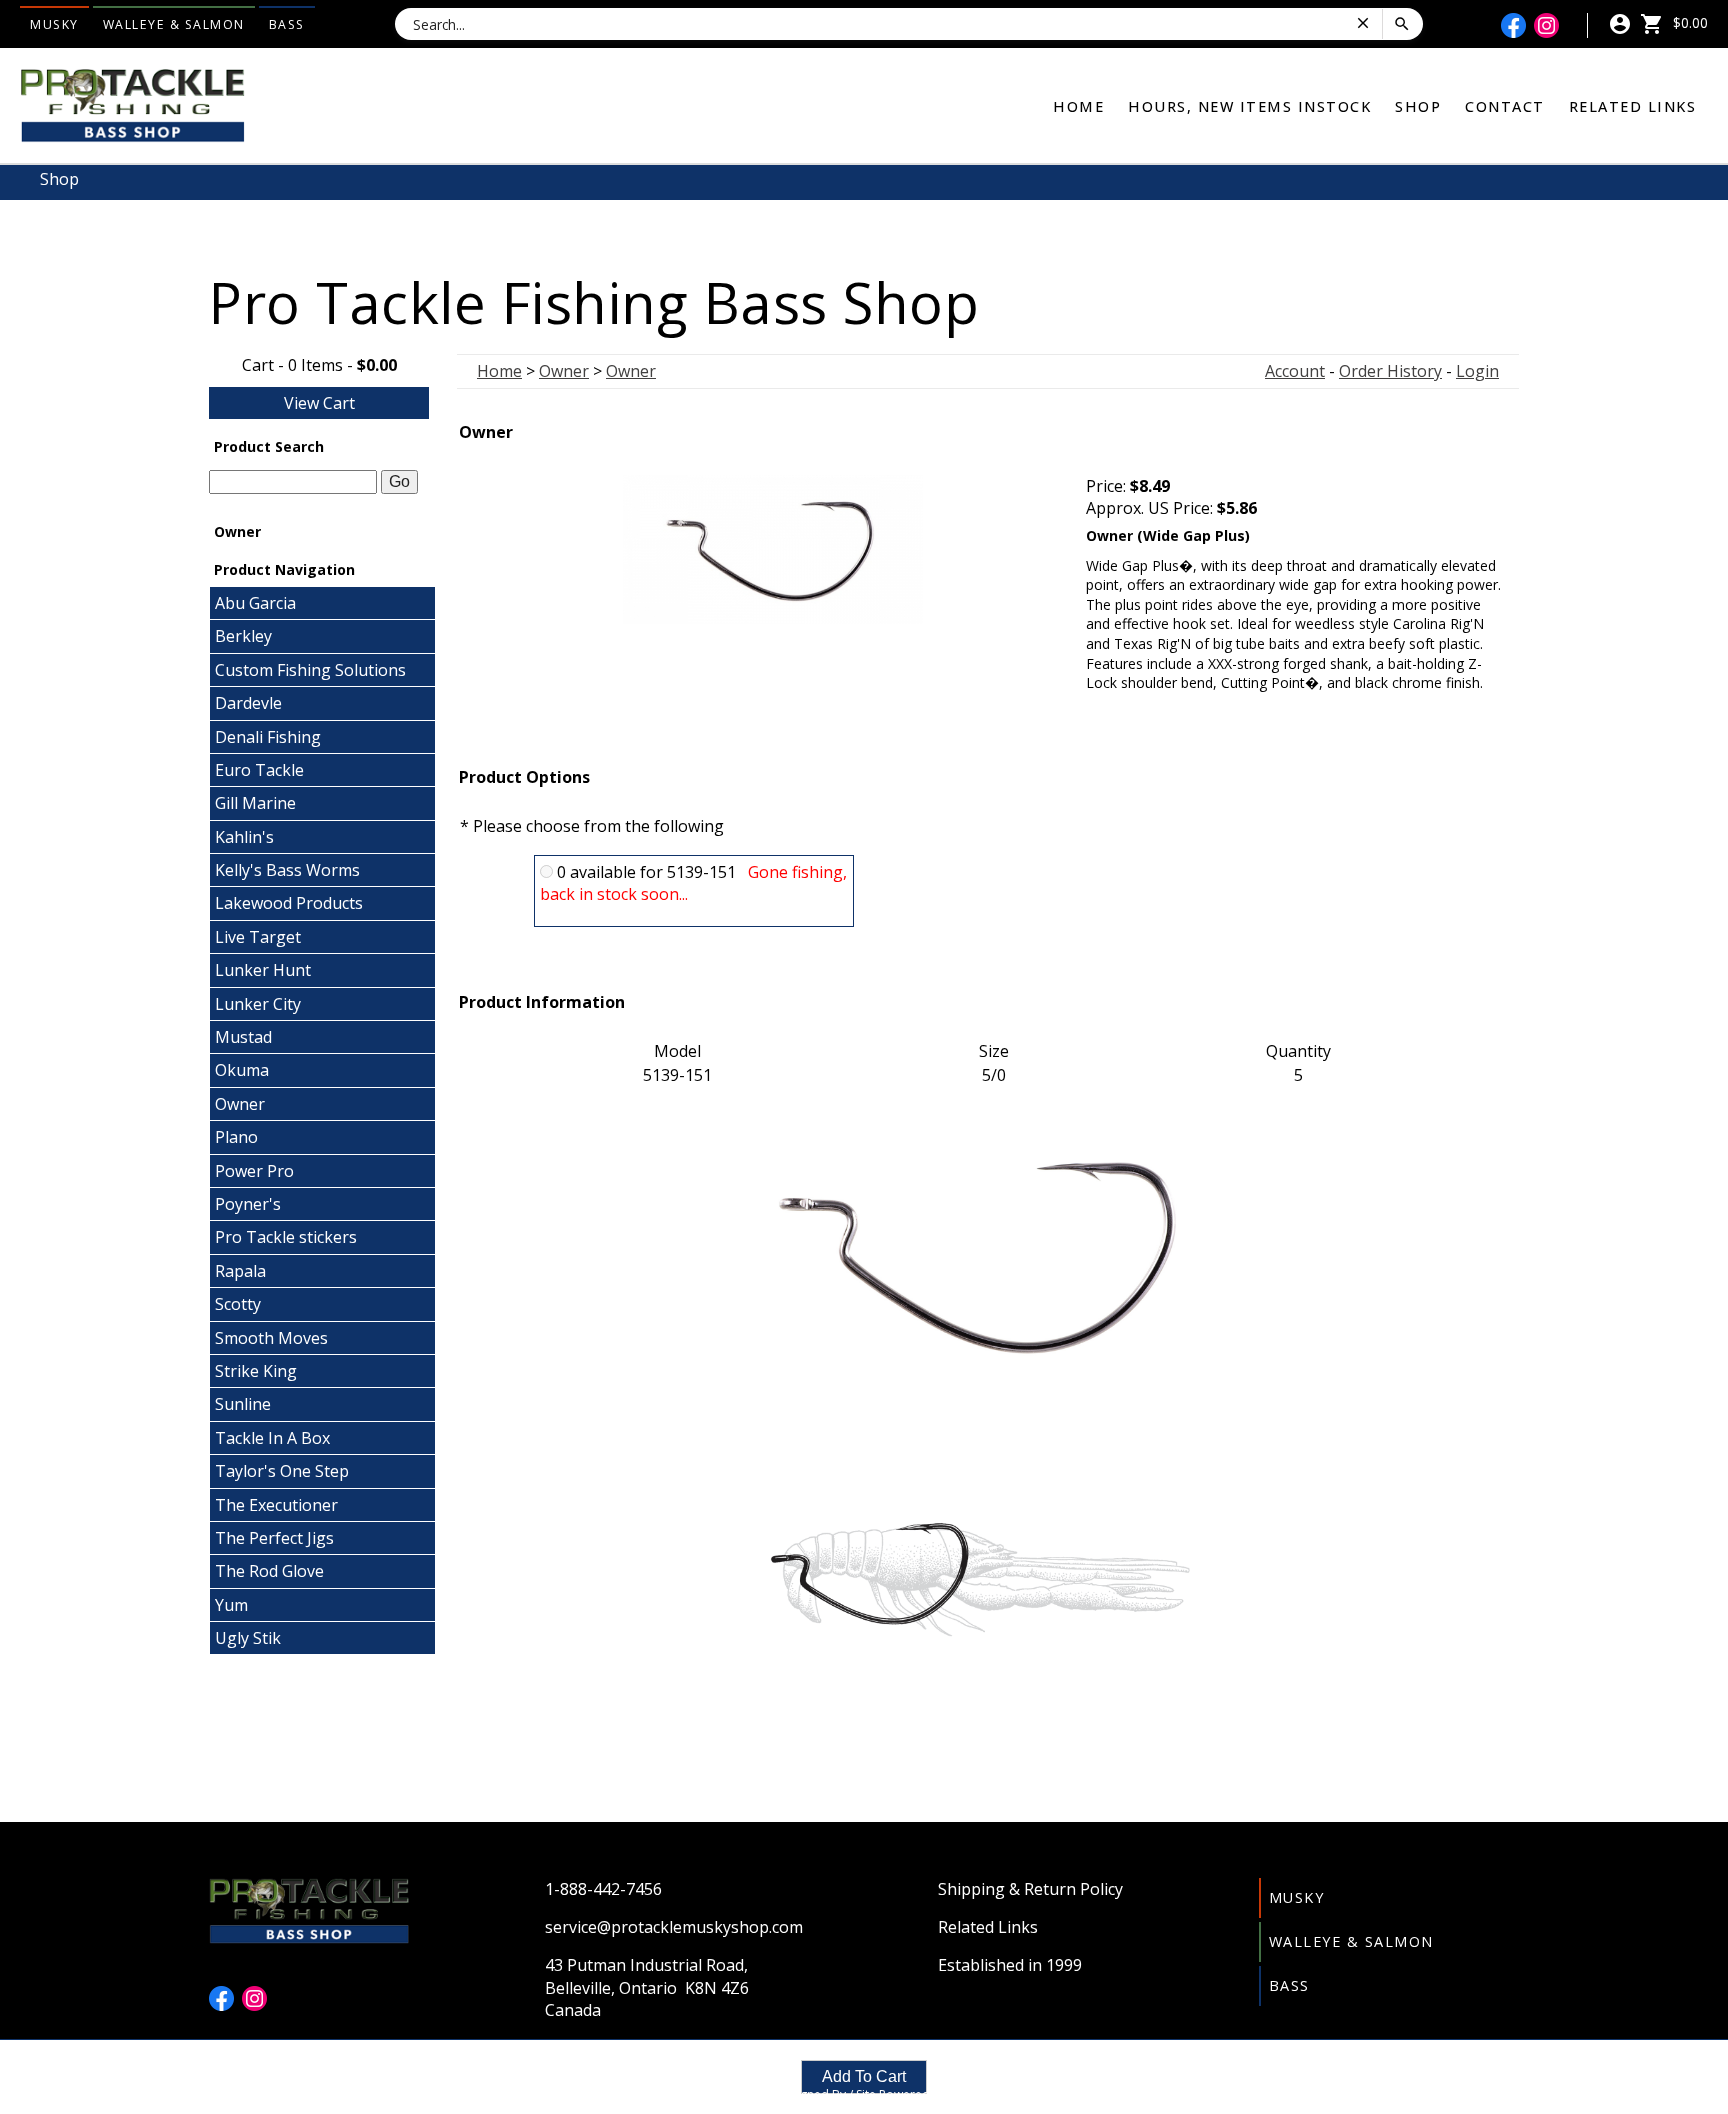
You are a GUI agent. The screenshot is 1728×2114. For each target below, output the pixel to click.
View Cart (319, 403)
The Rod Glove (269, 1571)
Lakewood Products (289, 903)
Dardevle (248, 703)
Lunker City (258, 1004)
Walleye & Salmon (174, 24)
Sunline (243, 1404)
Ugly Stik (248, 1638)
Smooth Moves (271, 1338)
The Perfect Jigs (274, 1538)
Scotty (238, 1304)
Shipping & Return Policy (1030, 1889)
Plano (236, 1137)
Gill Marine (255, 803)
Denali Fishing (268, 737)
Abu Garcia (255, 603)
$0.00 (1688, 22)
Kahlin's (244, 837)
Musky (54, 24)
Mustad (243, 1037)
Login (1477, 371)
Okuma (242, 1070)
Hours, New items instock (1249, 106)
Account (1295, 371)
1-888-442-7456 (603, 1889)
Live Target (258, 937)
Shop (1418, 106)
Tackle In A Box (272, 1438)
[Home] (132, 104)
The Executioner (276, 1505)
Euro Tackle (259, 770)
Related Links (1633, 106)
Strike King (256, 1371)
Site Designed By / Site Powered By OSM (864, 2094)
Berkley (243, 636)
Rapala (240, 1271)
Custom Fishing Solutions (310, 670)
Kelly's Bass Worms (287, 870)
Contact (1505, 106)
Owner (240, 1104)
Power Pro (254, 1171)
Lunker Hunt (263, 970)
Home (1078, 106)
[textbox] (293, 482)
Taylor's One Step (282, 1471)
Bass (287, 24)
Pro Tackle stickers (286, 1237)
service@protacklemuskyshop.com (674, 1927)
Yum (231, 1605)
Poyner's (248, 1204)
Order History (1390, 371)
